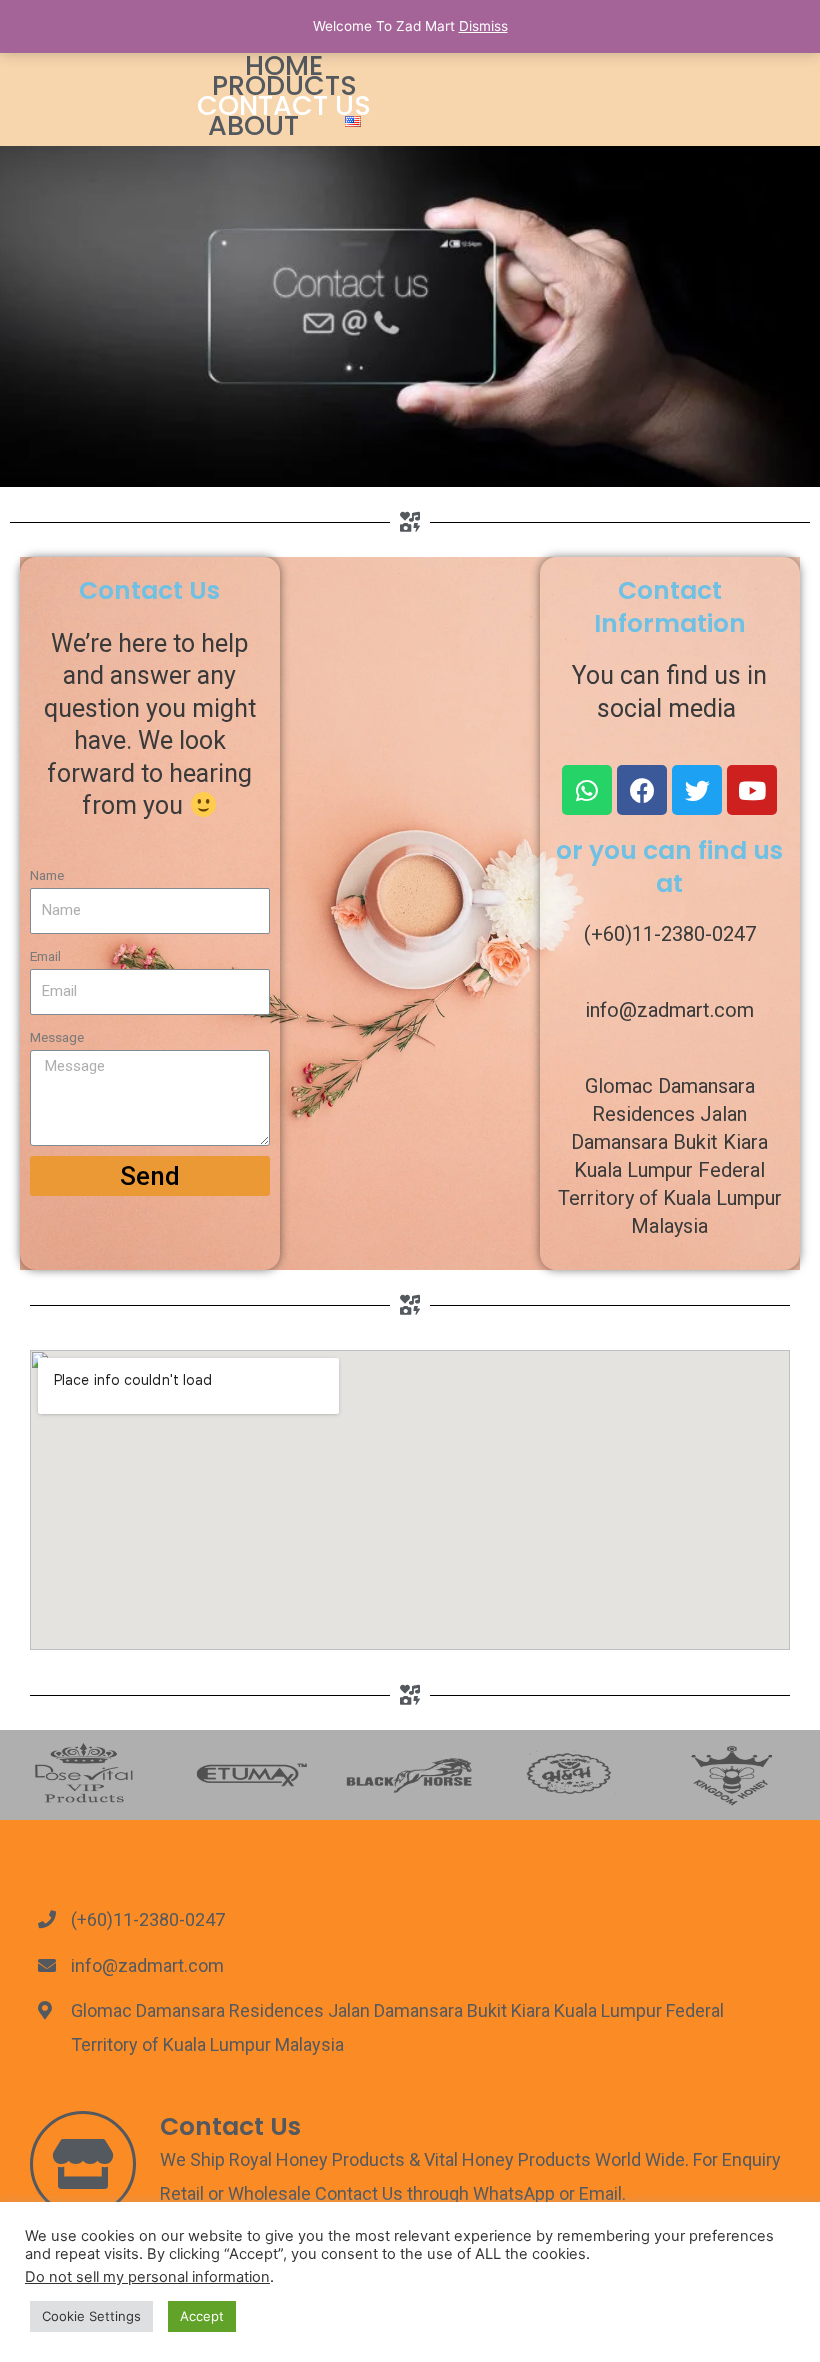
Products (284, 86)
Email (45, 956)
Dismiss (483, 26)
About (253, 126)
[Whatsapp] (587, 790)
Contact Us (284, 106)
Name (47, 875)
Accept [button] (202, 2316)
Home (284, 66)
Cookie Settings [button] (91, 2316)
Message (57, 1037)
